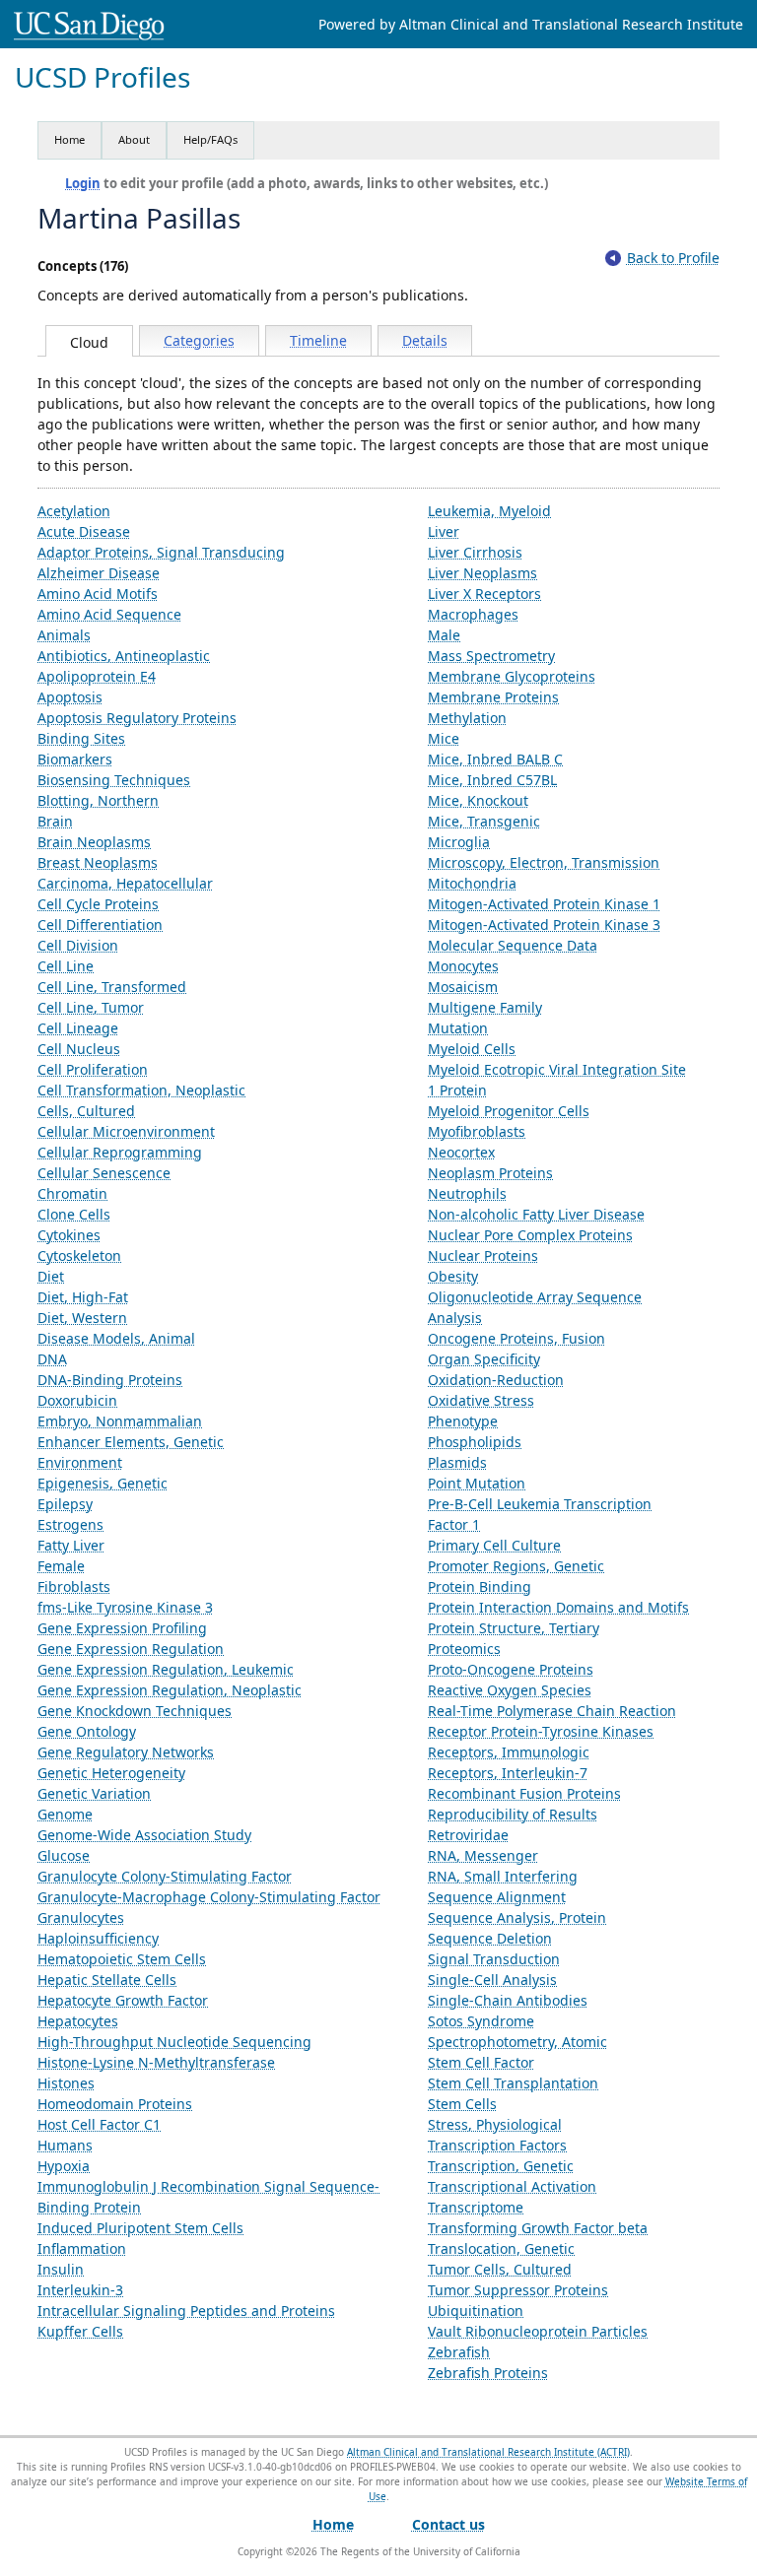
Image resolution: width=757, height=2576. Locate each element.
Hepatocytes (78, 2021)
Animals (64, 635)
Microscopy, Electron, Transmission (544, 862)
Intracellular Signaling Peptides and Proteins (186, 2311)
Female (61, 1566)
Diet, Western (82, 1318)
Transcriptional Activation (512, 2186)
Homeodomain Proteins (115, 2104)
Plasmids (457, 1462)
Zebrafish (459, 2352)
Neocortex (461, 1152)
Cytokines (69, 1235)
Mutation (458, 1028)
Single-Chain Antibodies (508, 2000)
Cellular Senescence (104, 1173)
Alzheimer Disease (99, 573)
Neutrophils (467, 1193)
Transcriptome (476, 2207)
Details (425, 340)
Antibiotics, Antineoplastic (124, 656)
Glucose (64, 1855)
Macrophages (473, 614)
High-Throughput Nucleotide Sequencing (174, 2042)
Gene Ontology (87, 1731)
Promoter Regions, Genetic (516, 1566)
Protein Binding (480, 1586)
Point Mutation (477, 1483)
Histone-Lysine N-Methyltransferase (156, 2062)
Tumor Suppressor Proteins (518, 2290)
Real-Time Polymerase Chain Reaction (552, 1711)
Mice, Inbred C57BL (492, 780)
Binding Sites (81, 738)
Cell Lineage (78, 1028)
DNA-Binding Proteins (110, 1380)
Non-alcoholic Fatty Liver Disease (536, 1214)
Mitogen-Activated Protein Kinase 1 (544, 904)
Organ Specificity (484, 1359)
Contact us (448, 2524)
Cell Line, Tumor (91, 1007)
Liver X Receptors (484, 594)
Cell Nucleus (79, 1049)
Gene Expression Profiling (122, 1628)
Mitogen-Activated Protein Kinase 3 (544, 925)
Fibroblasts (74, 1586)
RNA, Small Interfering (503, 1876)
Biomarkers (75, 759)
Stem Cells (462, 2104)
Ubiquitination (476, 2311)
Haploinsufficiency (98, 1938)
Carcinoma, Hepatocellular (125, 883)
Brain (55, 821)
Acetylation (74, 511)
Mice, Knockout (478, 800)
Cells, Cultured (86, 1111)
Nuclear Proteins (483, 1255)
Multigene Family (485, 1007)
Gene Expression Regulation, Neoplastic (170, 1690)
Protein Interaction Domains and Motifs (558, 1607)
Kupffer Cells (80, 2331)
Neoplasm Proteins (490, 1173)
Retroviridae (468, 1835)
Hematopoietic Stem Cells (122, 1959)
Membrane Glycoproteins (512, 676)
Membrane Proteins (493, 697)
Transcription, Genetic (501, 2166)
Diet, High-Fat (83, 1297)
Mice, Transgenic (484, 821)
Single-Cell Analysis (492, 1980)
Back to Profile (673, 258)
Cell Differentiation (100, 925)
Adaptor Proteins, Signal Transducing (161, 552)
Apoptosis (70, 697)
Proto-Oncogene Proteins (511, 1669)
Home (69, 139)
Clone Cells (74, 1214)
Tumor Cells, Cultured (500, 2269)
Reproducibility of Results (513, 1814)
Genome (65, 1814)
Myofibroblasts (477, 1131)
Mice (444, 738)
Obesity (453, 1276)
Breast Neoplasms (98, 862)
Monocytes (463, 966)
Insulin (61, 2269)
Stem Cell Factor (481, 2062)
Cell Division (78, 945)
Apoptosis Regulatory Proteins (137, 718)
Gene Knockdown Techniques (135, 1711)
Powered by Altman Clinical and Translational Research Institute (531, 24)
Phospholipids (475, 1442)
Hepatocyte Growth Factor (123, 2000)
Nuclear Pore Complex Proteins (530, 1235)
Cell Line (66, 966)
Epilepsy (65, 1504)
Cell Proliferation (93, 1069)
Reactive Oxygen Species (510, 1690)
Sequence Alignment (497, 1897)
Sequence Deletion (490, 1938)
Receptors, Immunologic (509, 1752)
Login (83, 183)
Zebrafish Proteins (488, 2373)
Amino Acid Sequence (109, 614)
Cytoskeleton (79, 1255)
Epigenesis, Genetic (103, 1483)
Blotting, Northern (98, 800)
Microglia (459, 842)
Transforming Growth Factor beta (538, 2228)
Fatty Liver (71, 1545)
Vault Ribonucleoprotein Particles (538, 2331)
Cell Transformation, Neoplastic (141, 1090)
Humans (65, 2145)
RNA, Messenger (483, 1855)
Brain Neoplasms (94, 842)
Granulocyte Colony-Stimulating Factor (165, 1876)
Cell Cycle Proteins (98, 904)
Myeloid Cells (472, 1049)
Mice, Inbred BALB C (495, 759)
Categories (199, 340)
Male (444, 635)
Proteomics (464, 1649)
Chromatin (72, 1193)
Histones (66, 2083)
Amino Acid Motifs (98, 594)
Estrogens (70, 1524)
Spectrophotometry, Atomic (517, 2042)
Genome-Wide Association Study (144, 1835)
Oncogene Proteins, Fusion (516, 1338)
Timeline (318, 340)
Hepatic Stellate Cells (107, 1980)
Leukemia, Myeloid (489, 511)
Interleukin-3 (80, 2290)
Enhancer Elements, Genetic (131, 1442)
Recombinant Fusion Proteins (524, 1793)
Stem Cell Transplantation (513, 2083)
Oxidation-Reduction (496, 1380)
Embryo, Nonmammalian (120, 1421)
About (134, 139)
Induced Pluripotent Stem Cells (140, 2228)
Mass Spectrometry (491, 656)
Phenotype (463, 1421)
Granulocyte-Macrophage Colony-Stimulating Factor (209, 1897)
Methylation (467, 718)
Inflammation (82, 2248)
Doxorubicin (77, 1400)
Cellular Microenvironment (126, 1131)
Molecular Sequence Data (513, 945)
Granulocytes (81, 1917)
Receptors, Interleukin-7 (508, 1773)
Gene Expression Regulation (131, 1649)
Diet (51, 1276)
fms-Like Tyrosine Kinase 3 (125, 1607)
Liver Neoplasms (482, 573)
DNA (52, 1359)
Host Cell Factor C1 (99, 2124)
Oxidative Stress (481, 1400)
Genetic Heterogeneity (111, 1773)
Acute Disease (84, 531)
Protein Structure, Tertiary (514, 1628)
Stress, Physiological (495, 2124)
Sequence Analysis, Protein (517, 1917)
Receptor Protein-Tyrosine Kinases (541, 1731)
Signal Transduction (494, 1959)
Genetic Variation (94, 1793)
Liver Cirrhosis (475, 552)
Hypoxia (64, 2166)
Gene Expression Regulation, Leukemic (166, 1669)
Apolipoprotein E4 (97, 676)
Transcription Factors (497, 2145)
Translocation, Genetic (501, 2248)
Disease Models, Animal (116, 1338)
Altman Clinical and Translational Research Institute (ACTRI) (488, 2452)
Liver (444, 531)
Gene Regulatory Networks (126, 1752)
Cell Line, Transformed (112, 987)
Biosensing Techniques (114, 780)
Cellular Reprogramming (120, 1152)
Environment (80, 1462)
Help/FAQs (210, 139)
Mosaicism (463, 987)
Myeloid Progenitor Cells (509, 1111)
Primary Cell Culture (494, 1545)
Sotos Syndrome (481, 2021)
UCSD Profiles (103, 77)
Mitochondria (472, 883)
